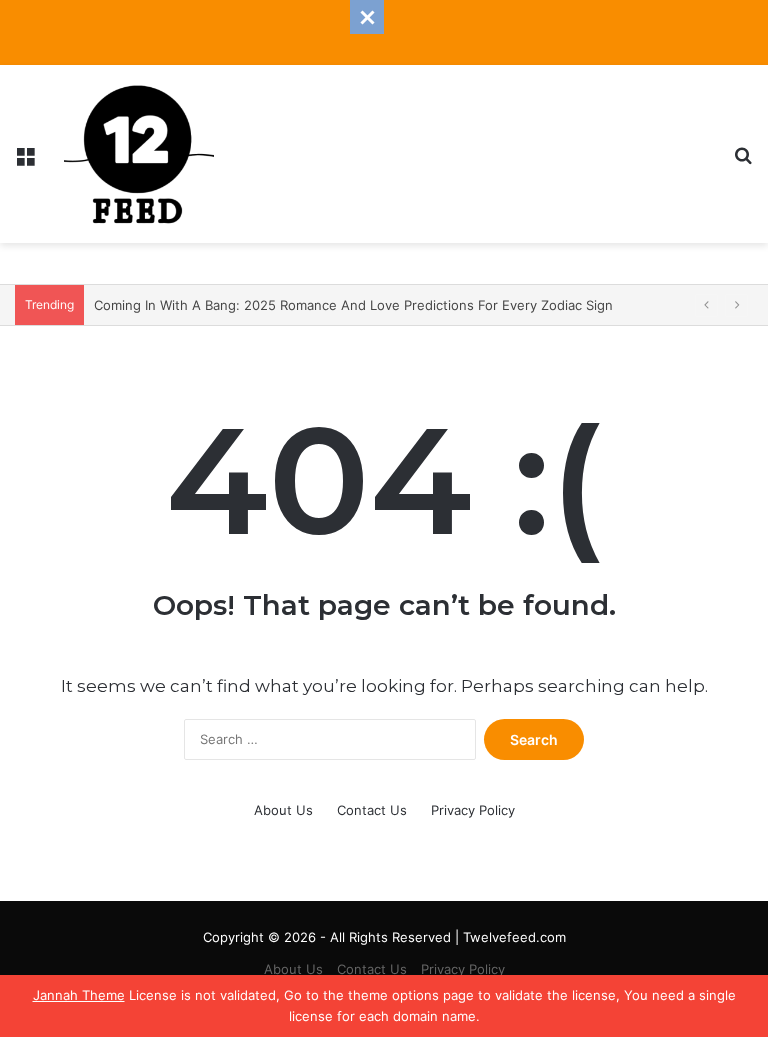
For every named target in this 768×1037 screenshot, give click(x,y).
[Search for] (743, 161)
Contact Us (372, 810)
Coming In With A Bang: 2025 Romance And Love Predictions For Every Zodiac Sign (353, 305)
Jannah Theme (79, 995)
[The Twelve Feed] (139, 154)
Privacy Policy (473, 810)
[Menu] (25, 161)
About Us (283, 810)
